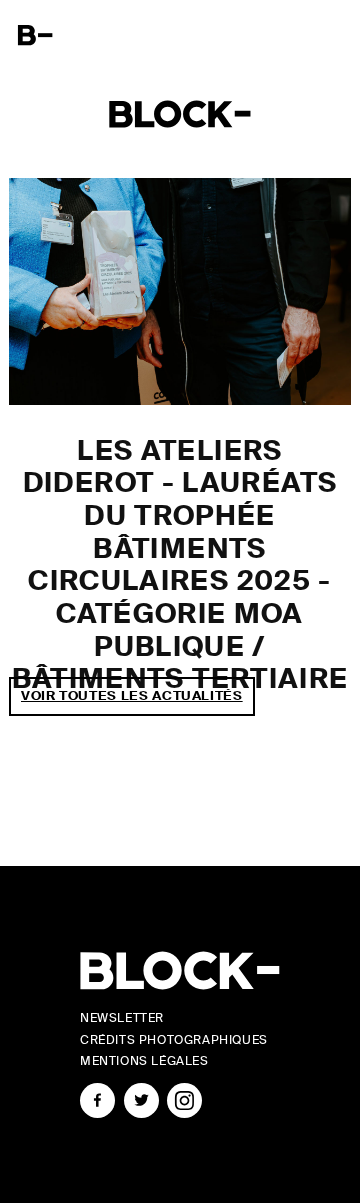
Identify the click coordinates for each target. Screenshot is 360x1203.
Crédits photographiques (174, 1040)
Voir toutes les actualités (132, 695)
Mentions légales (144, 1061)
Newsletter (122, 1018)
